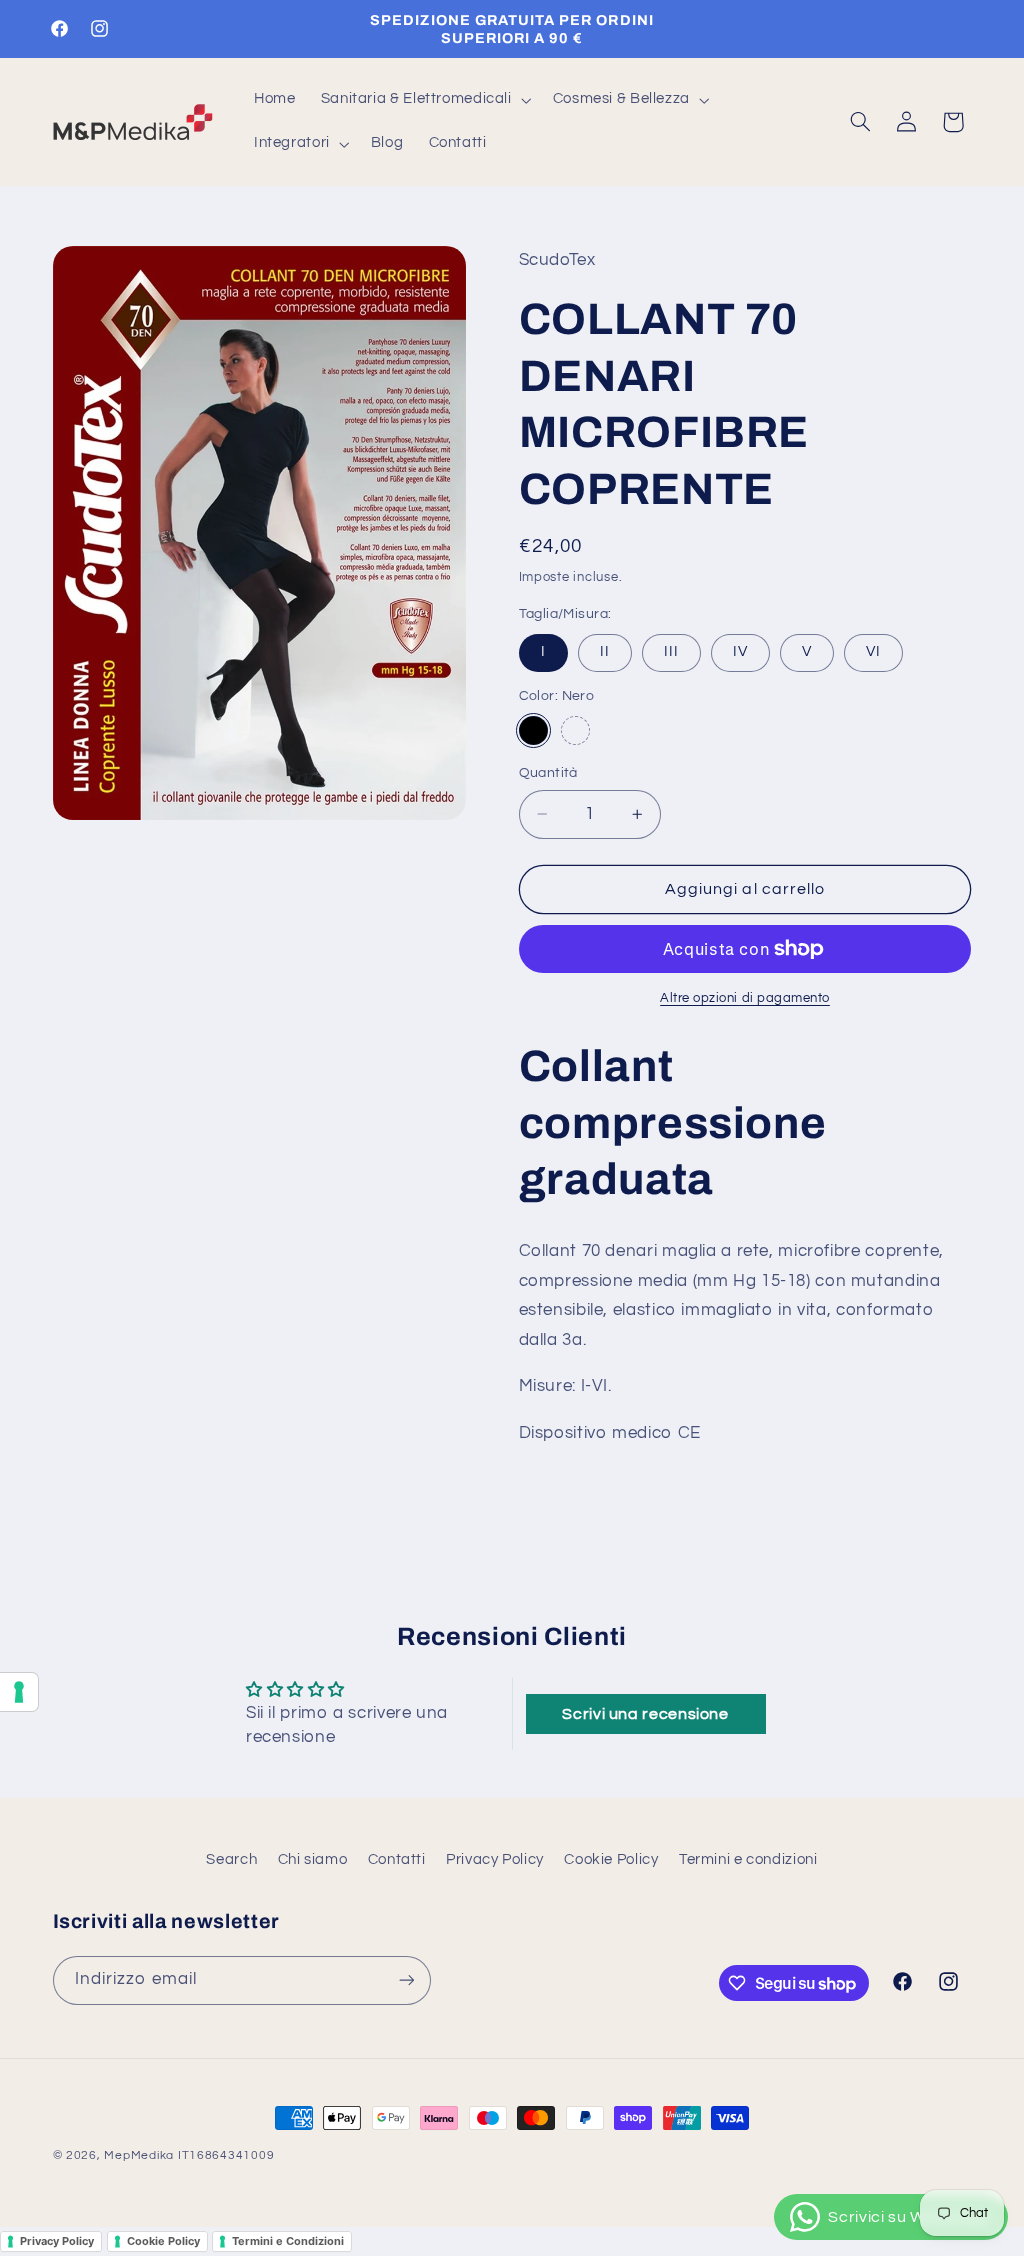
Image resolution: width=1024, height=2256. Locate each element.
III (671, 651)
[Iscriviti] (406, 1980)
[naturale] (575, 730)
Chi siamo (313, 1859)
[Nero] (533, 730)
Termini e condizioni (748, 1859)
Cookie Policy (611, 1859)
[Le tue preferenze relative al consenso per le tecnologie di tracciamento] (19, 1692)
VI (873, 651)
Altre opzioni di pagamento (745, 998)
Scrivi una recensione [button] (645, 1714)
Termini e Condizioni (288, 2241)
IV (740, 651)
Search (231, 1859)
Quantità (548, 773)
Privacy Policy (495, 1859)
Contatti (397, 1859)
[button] (424, 100)
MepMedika (139, 2155)
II (605, 651)
